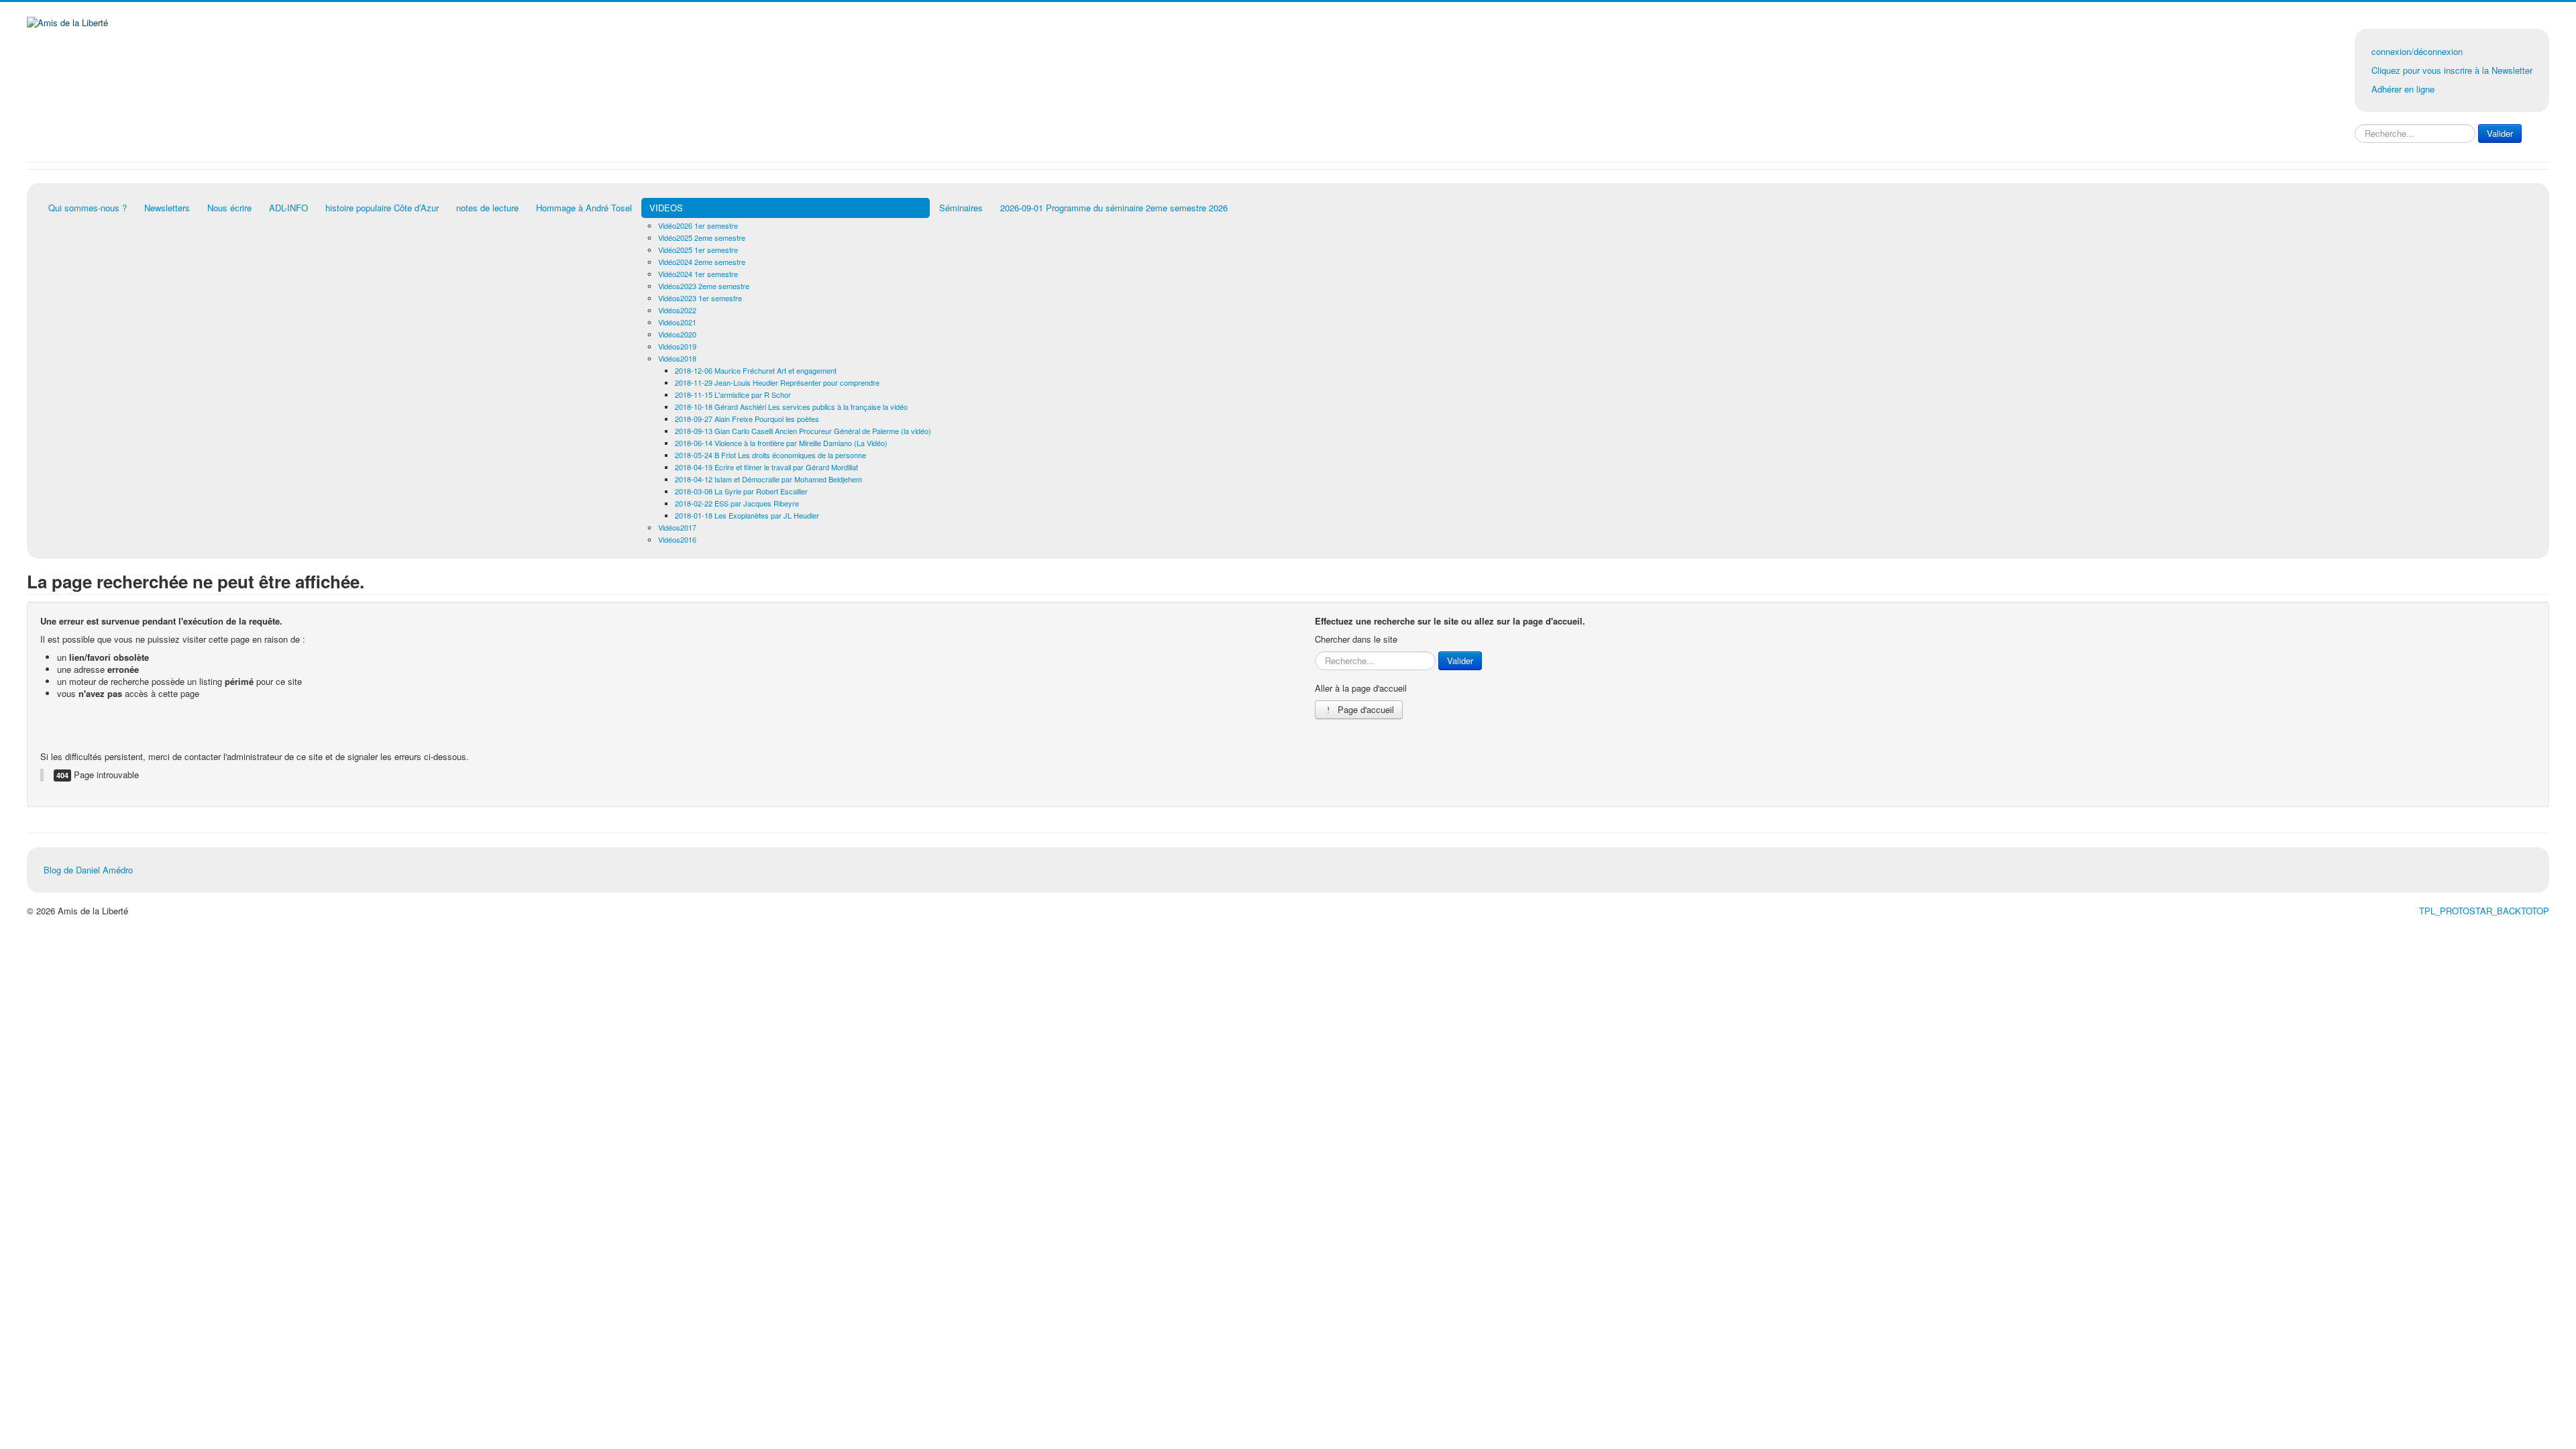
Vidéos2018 (677, 358)
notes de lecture (487, 208)
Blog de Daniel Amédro (88, 870)
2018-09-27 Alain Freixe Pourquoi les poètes (747, 419)
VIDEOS (666, 208)
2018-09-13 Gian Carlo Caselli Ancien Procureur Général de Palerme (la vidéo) (803, 431)
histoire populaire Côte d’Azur (382, 208)
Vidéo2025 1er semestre (698, 250)
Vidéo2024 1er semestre (698, 274)
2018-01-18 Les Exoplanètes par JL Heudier (747, 515)
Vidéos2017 (677, 527)
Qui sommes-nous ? (88, 208)
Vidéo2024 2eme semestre (702, 262)
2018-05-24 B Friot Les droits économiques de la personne (770, 455)
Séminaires (961, 208)
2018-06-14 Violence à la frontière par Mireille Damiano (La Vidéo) (781, 443)
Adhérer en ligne (2403, 89)
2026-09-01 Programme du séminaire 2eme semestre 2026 (1114, 208)
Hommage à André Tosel (584, 208)
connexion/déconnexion (2417, 51)
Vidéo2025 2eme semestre (702, 237)
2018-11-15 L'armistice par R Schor (733, 394)
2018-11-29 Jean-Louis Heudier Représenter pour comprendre (777, 382)
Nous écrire (229, 208)
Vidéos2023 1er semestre (700, 298)
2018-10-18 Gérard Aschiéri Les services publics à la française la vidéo (791, 407)
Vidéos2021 (677, 322)
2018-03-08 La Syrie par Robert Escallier (741, 491)
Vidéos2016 (677, 539)
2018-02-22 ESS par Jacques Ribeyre (737, 503)
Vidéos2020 (677, 334)
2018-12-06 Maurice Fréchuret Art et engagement (756, 370)
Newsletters (167, 208)
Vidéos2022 (677, 310)
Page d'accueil (1364, 709)
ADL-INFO (288, 208)
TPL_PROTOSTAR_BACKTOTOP (2484, 911)
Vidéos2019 (677, 346)
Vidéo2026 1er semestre (698, 225)
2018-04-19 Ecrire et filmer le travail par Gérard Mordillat (766, 467)
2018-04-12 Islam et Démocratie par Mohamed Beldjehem (768, 479)
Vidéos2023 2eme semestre (704, 286)
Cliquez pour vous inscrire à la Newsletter (2452, 70)
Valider (2500, 133)
